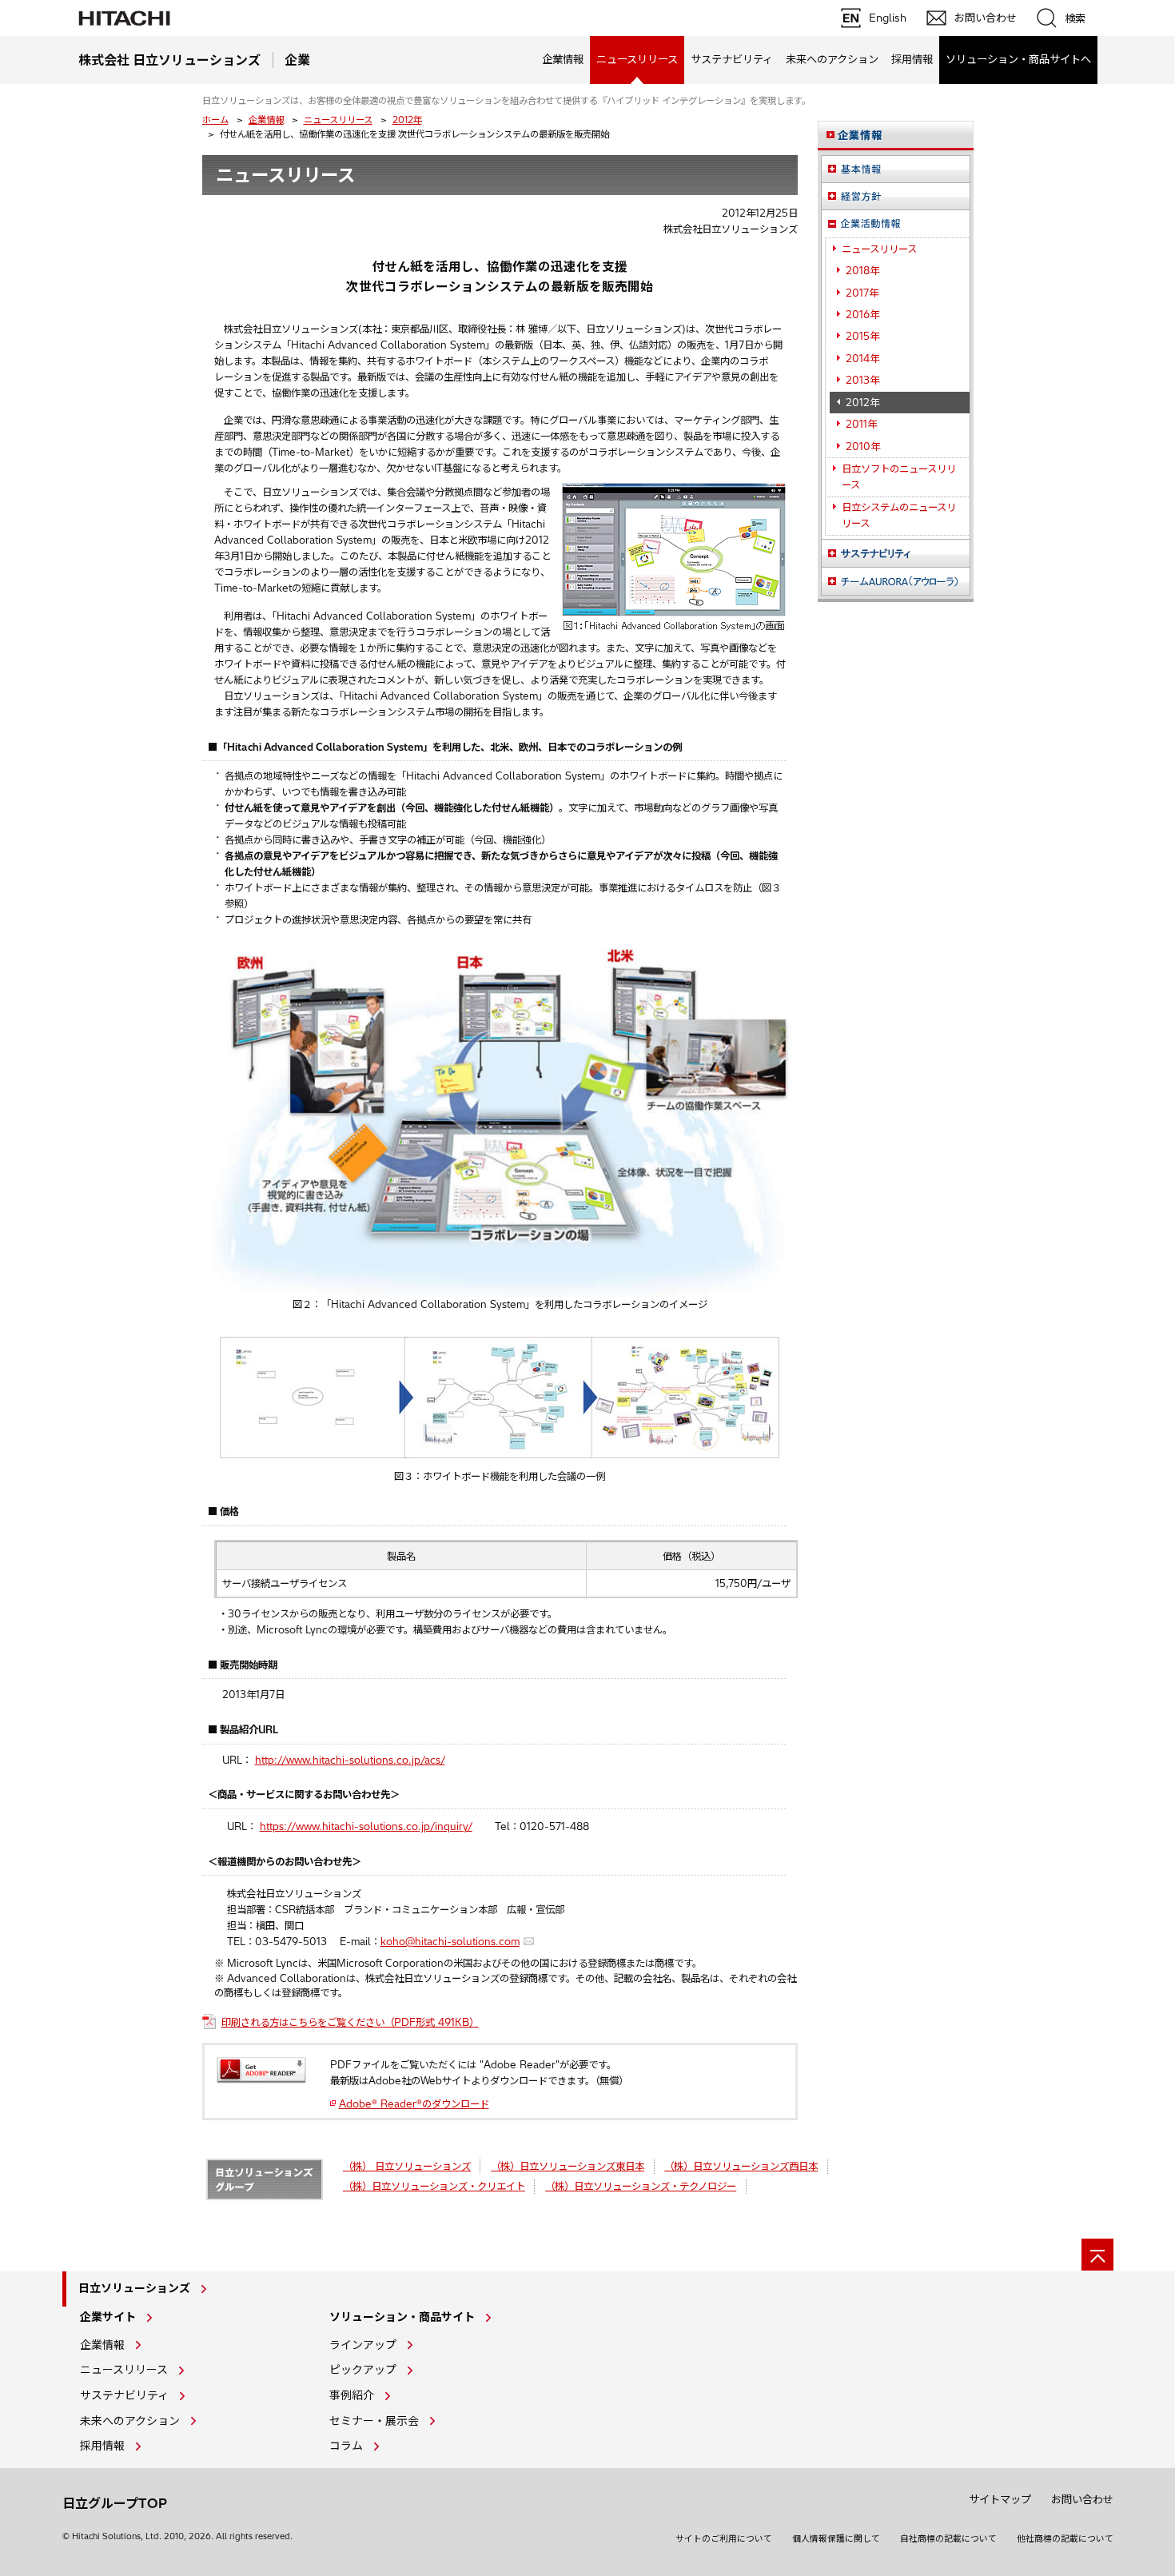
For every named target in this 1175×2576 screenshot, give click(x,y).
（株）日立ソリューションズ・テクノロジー (641, 2186)
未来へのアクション (832, 59)
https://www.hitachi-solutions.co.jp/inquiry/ (366, 1826)
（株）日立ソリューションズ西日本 (741, 2166)
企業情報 (563, 59)
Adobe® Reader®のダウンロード (414, 2104)
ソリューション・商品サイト (402, 2317)
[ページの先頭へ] (1097, 2255)
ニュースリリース (338, 120)
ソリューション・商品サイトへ (1018, 59)
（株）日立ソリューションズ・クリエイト (434, 2186)
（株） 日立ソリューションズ (407, 2166)
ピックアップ (363, 2370)
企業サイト (108, 2317)
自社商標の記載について (948, 2538)
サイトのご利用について (724, 2538)
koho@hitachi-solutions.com (450, 1942)
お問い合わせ (1082, 2499)
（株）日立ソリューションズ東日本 (568, 2166)
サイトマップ (1000, 2499)
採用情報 (912, 59)
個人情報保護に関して (836, 2538)
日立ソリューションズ (134, 2288)
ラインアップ (363, 2345)
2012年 (407, 120)
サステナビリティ (732, 59)
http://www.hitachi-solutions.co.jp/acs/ (350, 1760)
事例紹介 (352, 2395)
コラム (346, 2446)
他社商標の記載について (1065, 2538)
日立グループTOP (115, 2503)
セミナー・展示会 (374, 2421)
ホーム (215, 120)
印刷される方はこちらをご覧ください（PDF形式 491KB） (350, 2022)
